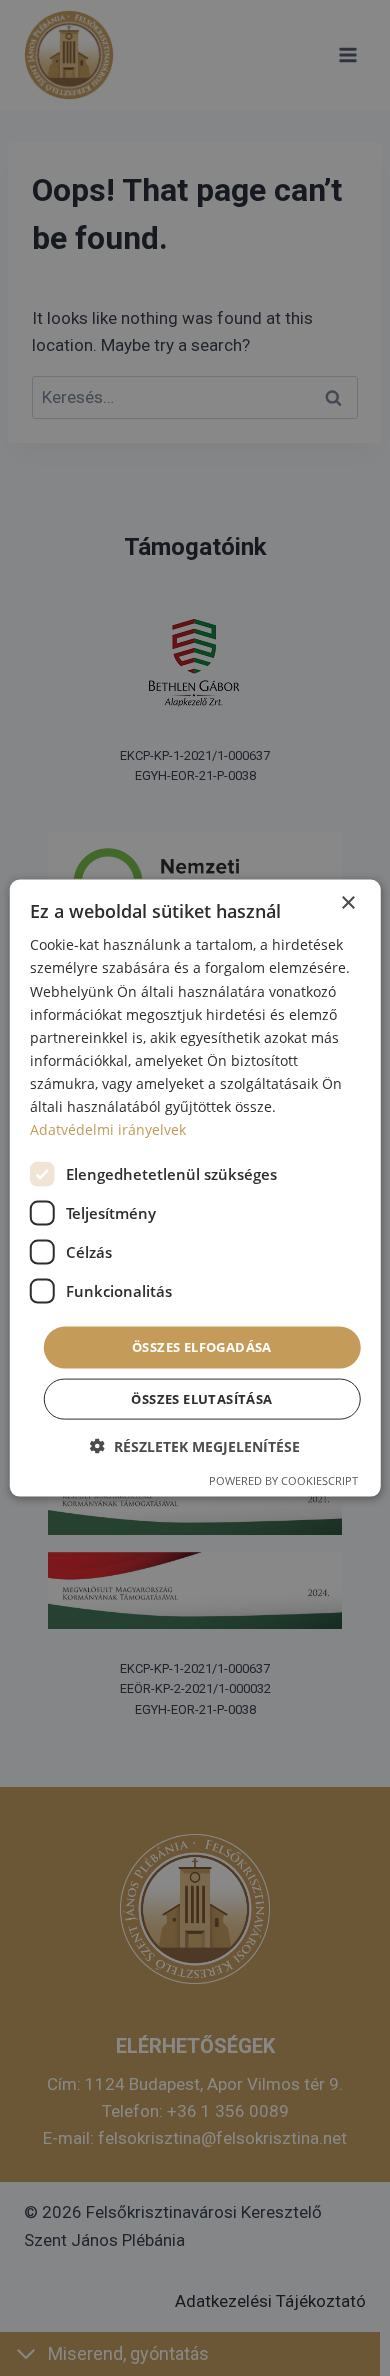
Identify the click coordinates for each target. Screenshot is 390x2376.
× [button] (347, 903)
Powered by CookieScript (283, 1479)
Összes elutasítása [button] (201, 1398)
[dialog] (195, 1188)
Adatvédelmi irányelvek (108, 1129)
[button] (195, 1445)
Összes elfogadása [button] (202, 1347)
